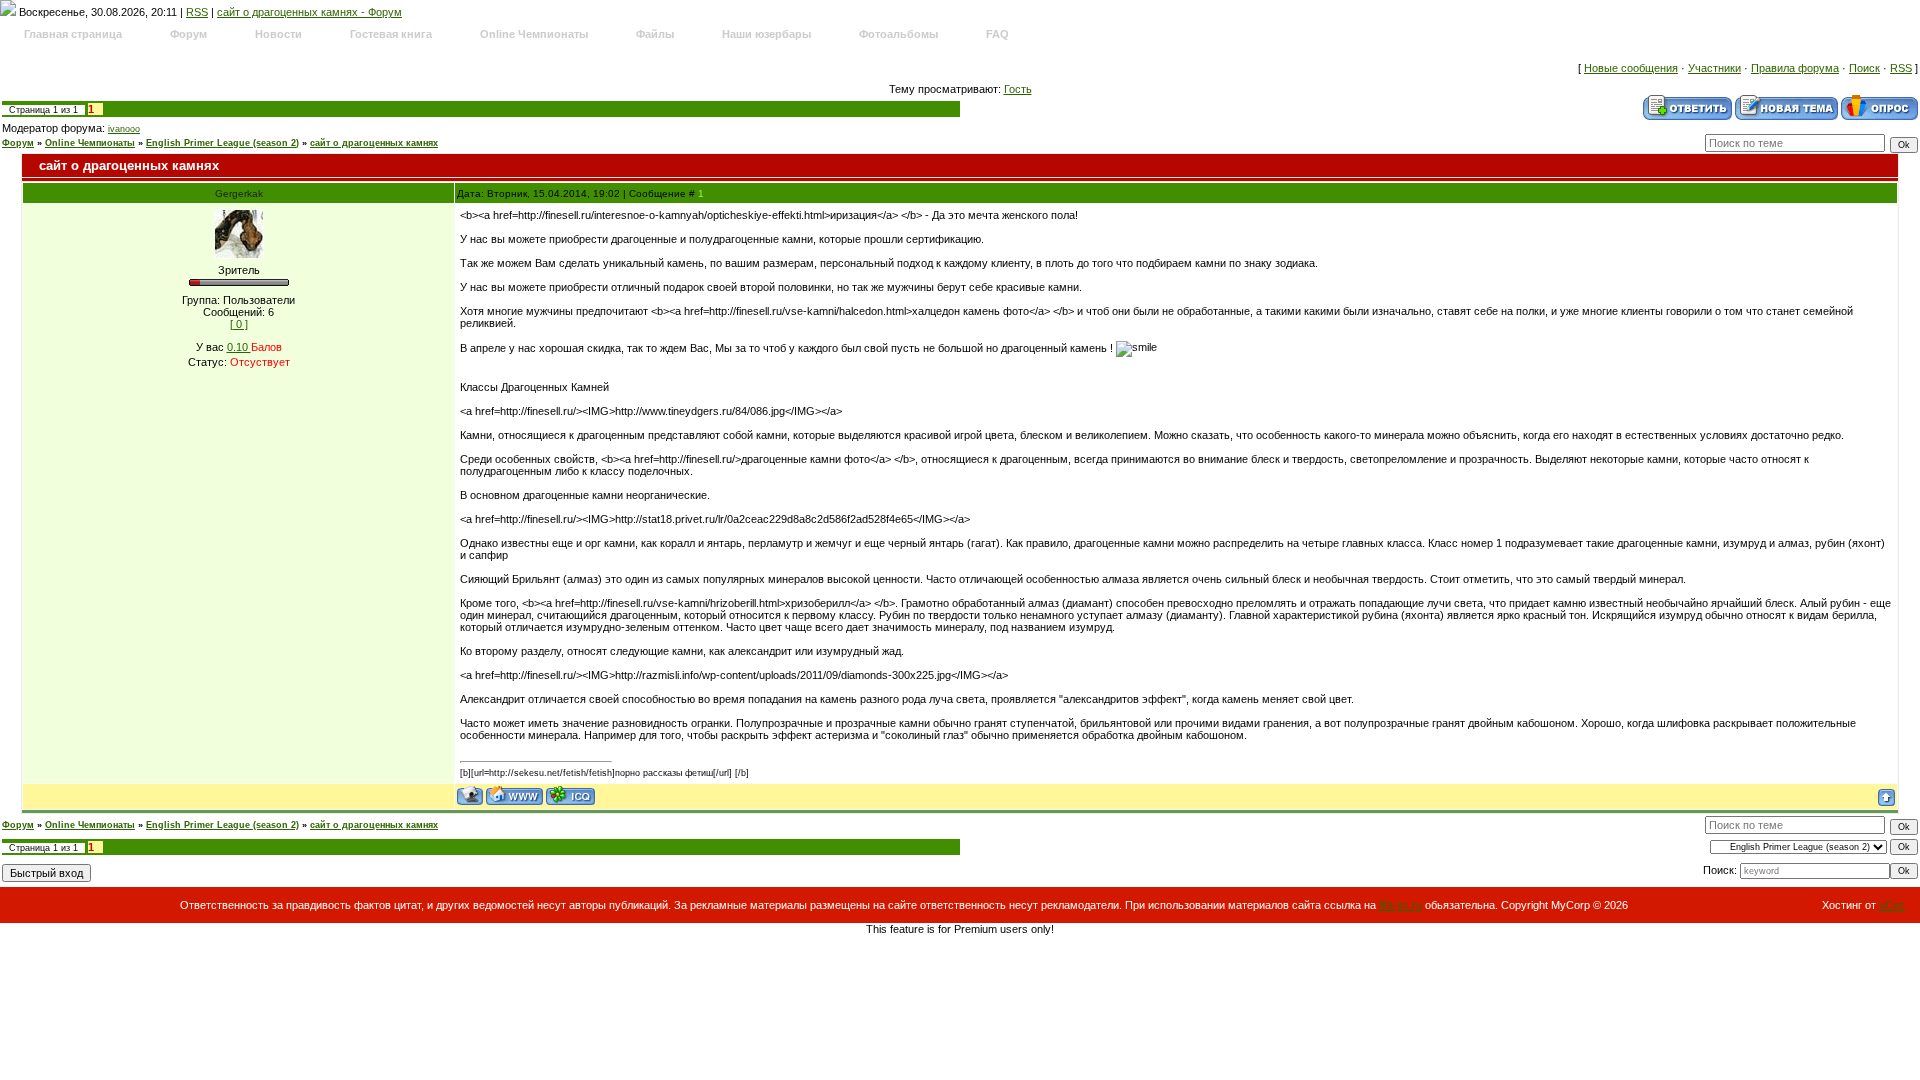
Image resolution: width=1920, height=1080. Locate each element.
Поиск (1864, 68)
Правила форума (1795, 68)
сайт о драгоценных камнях (374, 143)
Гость (1018, 89)
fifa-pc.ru (1400, 905)
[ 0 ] (239, 324)
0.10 (239, 347)
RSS (197, 12)
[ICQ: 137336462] (570, 795)
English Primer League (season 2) (222, 143)
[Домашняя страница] (514, 795)
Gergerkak (239, 193)
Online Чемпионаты (90, 143)
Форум (18, 143)
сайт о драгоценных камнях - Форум (309, 12)
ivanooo (124, 129)
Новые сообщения (1631, 68)
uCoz (1892, 905)
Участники (1714, 68)
